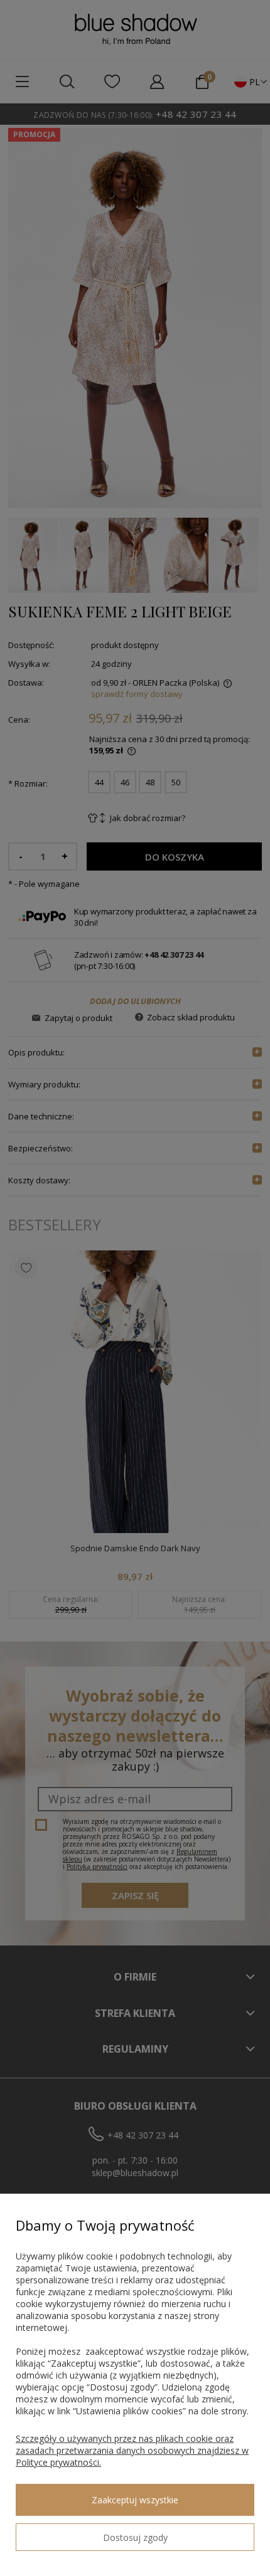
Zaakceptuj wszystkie (135, 2500)
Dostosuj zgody (135, 2537)
